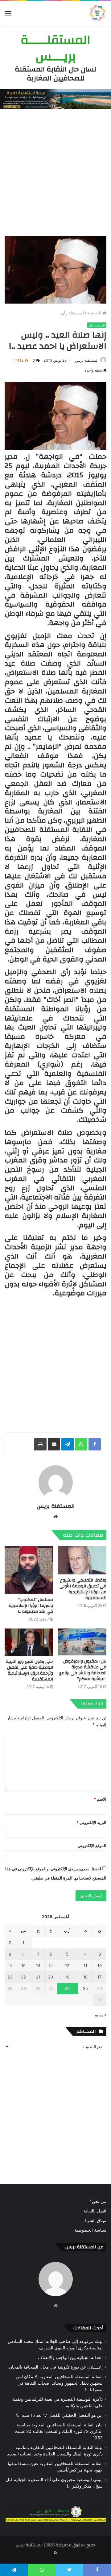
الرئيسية (95, 313)
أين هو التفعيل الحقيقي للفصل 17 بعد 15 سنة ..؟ (59, 2415)
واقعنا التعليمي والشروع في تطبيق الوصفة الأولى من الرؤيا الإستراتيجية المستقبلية (83, 1589)
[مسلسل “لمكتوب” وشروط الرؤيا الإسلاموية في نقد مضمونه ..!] (29, 1570)
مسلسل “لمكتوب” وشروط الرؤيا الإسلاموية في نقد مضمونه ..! (31, 1606)
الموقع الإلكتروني (92, 1846)
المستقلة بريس (87, 360)
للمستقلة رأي (72, 313)
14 (38, 1965)
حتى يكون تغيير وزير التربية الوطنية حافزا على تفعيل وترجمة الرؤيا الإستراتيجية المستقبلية (29, 1670)
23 (10, 1977)
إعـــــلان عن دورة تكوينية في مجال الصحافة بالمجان (56, 2367)
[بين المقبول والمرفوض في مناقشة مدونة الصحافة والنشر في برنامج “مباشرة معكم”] (82, 1642)
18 (85, 1977)
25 (85, 1988)
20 (51, 1977)
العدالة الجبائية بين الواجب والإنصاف (70, 2357)
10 (100, 1965)
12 (67, 1965)
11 (85, 1965)
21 (38, 1977)
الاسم (100, 1799)
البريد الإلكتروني (91, 1822)
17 (99, 1977)
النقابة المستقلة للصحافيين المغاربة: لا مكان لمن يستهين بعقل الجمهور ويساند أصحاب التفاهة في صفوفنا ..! (59, 2383)
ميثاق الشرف (94, 2220)
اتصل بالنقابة (95, 2211)
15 (23, 1965)
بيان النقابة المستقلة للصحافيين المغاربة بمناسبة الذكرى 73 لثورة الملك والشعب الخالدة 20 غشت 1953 (59, 2431)
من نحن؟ (98, 2201)
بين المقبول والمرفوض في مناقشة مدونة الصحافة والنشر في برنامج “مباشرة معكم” (83, 1670)
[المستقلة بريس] (97, 13)
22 (23, 1977)
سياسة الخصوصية (90, 2230)
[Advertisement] (55, 171)
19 (67, 1977)
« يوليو (101, 2015)
